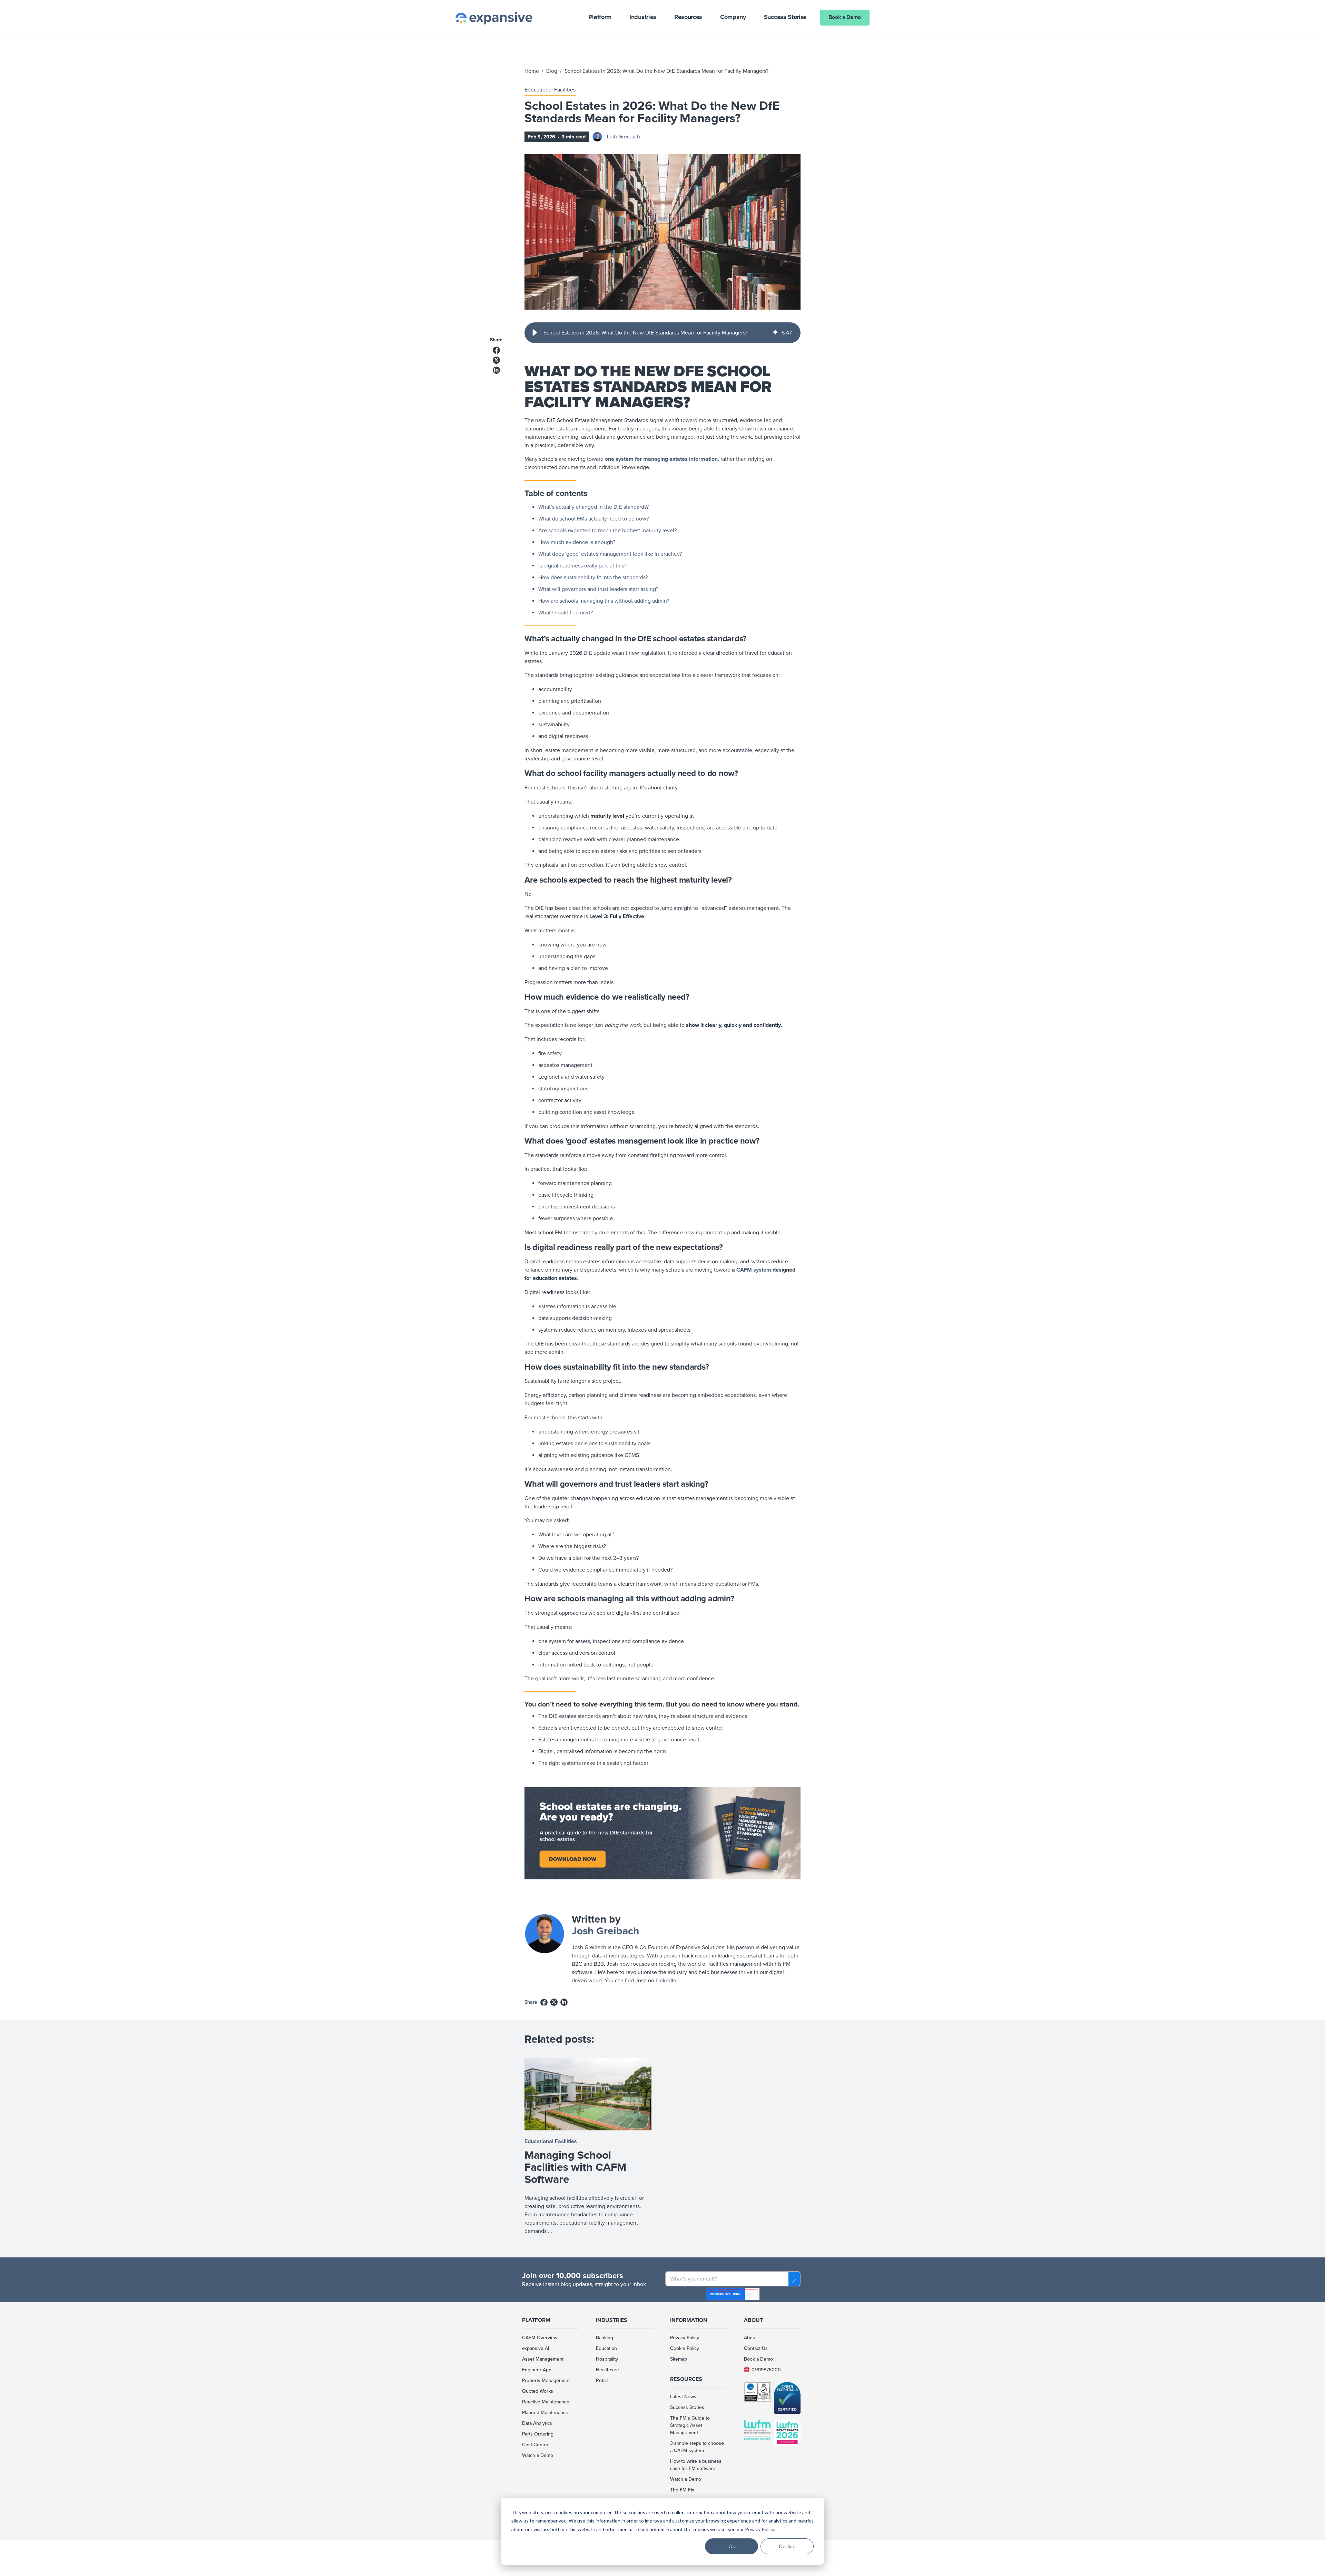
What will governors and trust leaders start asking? (598, 589)
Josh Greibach (623, 137)
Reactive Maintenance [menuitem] (546, 2402)
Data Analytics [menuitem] (537, 2423)
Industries (643, 17)
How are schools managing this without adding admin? (604, 601)
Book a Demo (845, 17)
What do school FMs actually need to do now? (593, 519)
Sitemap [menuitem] (679, 2359)
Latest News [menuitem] (683, 2397)
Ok (732, 2546)
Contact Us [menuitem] (756, 2348)
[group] (662, 333)
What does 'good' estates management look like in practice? (610, 554)
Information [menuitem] (689, 2320)
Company (733, 17)
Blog (552, 71)
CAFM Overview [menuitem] (540, 2338)
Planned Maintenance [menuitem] (545, 2413)
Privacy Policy (759, 2529)
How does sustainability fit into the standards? (593, 577)
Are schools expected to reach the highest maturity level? (607, 531)
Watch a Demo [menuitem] (538, 2455)
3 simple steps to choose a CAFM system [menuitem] (697, 2447)
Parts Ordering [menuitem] (538, 2434)
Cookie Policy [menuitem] (685, 2348)
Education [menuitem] (606, 2348)
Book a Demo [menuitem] (758, 2359)
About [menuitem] (753, 2320)
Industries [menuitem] (612, 2320)
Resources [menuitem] (686, 2379)
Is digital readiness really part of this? (582, 566)
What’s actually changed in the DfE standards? (593, 507)
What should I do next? (566, 613)
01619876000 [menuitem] (766, 2370)
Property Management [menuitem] (546, 2380)
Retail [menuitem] (602, 2380)
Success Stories (785, 17)
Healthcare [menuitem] (607, 2370)
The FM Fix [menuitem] (682, 2490)
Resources (688, 17)
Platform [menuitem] (536, 2320)
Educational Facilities (550, 90)
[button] (535, 333)
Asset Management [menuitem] (543, 2359)
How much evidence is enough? (577, 542)
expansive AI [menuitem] (536, 2348)
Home (532, 71)
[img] (775, 333)
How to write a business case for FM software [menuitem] (696, 2465)
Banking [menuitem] (605, 2338)
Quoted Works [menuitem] (538, 2391)
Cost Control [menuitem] (536, 2445)
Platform (600, 17)
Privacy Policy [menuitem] (685, 2338)
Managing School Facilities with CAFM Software (575, 2167)
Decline (787, 2546)
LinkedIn (666, 1981)
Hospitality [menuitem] (607, 2359)
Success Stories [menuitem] (687, 2407)
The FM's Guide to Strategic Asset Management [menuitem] (690, 2425)
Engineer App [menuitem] (537, 2370)
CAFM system (754, 1270)
